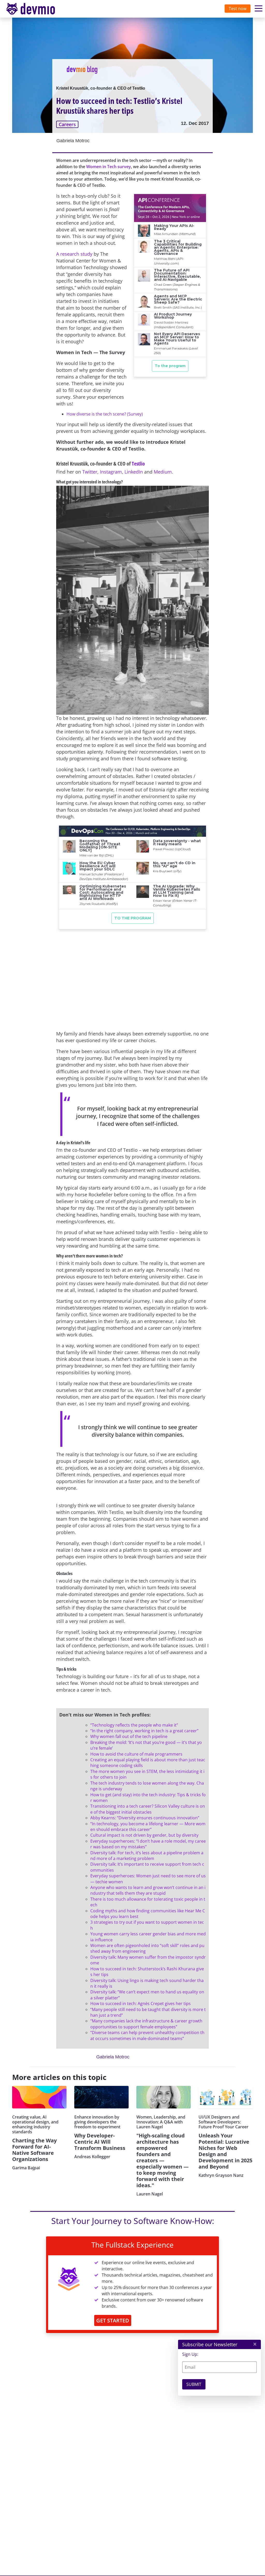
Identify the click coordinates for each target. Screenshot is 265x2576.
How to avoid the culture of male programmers (136, 1754)
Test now (238, 9)
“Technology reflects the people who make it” (134, 1725)
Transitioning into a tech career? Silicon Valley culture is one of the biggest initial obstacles (148, 1809)
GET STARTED (113, 2320)
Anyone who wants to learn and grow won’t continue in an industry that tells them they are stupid (148, 1890)
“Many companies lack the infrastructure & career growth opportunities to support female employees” (146, 2024)
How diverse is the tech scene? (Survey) (105, 414)
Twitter (90, 472)
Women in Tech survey (109, 167)
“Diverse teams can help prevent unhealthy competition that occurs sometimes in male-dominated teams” (147, 2035)
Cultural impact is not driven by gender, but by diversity (144, 1835)
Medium (163, 472)
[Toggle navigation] (35, 9)
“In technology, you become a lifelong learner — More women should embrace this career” (148, 1827)
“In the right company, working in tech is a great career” (144, 1731)
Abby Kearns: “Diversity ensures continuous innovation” (145, 1818)
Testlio (138, 464)
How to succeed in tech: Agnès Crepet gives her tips (141, 2003)
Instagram (111, 472)
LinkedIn (134, 472)
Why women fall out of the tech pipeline (129, 1736)
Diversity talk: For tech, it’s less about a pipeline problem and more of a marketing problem (147, 1856)
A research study (74, 254)
